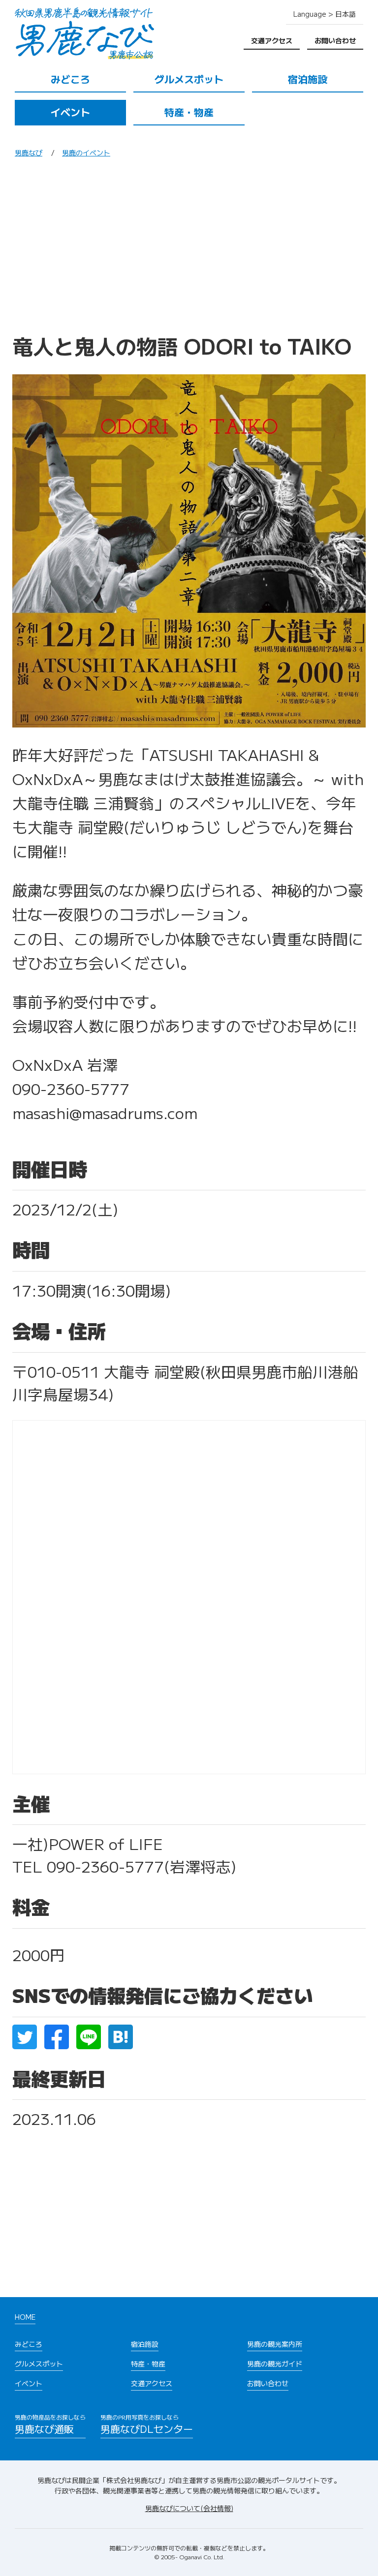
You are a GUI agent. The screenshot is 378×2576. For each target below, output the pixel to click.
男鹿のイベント (86, 152)
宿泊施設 (308, 79)
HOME (25, 2317)
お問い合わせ (335, 40)
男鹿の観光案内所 (275, 2344)
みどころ (70, 79)
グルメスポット (189, 79)
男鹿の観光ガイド (275, 2364)
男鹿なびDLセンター (147, 2424)
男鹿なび (29, 152)
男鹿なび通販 (50, 2424)
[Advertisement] (189, 249)
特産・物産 (189, 112)
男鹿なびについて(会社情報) (189, 2508)
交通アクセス (272, 40)
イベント (70, 112)
